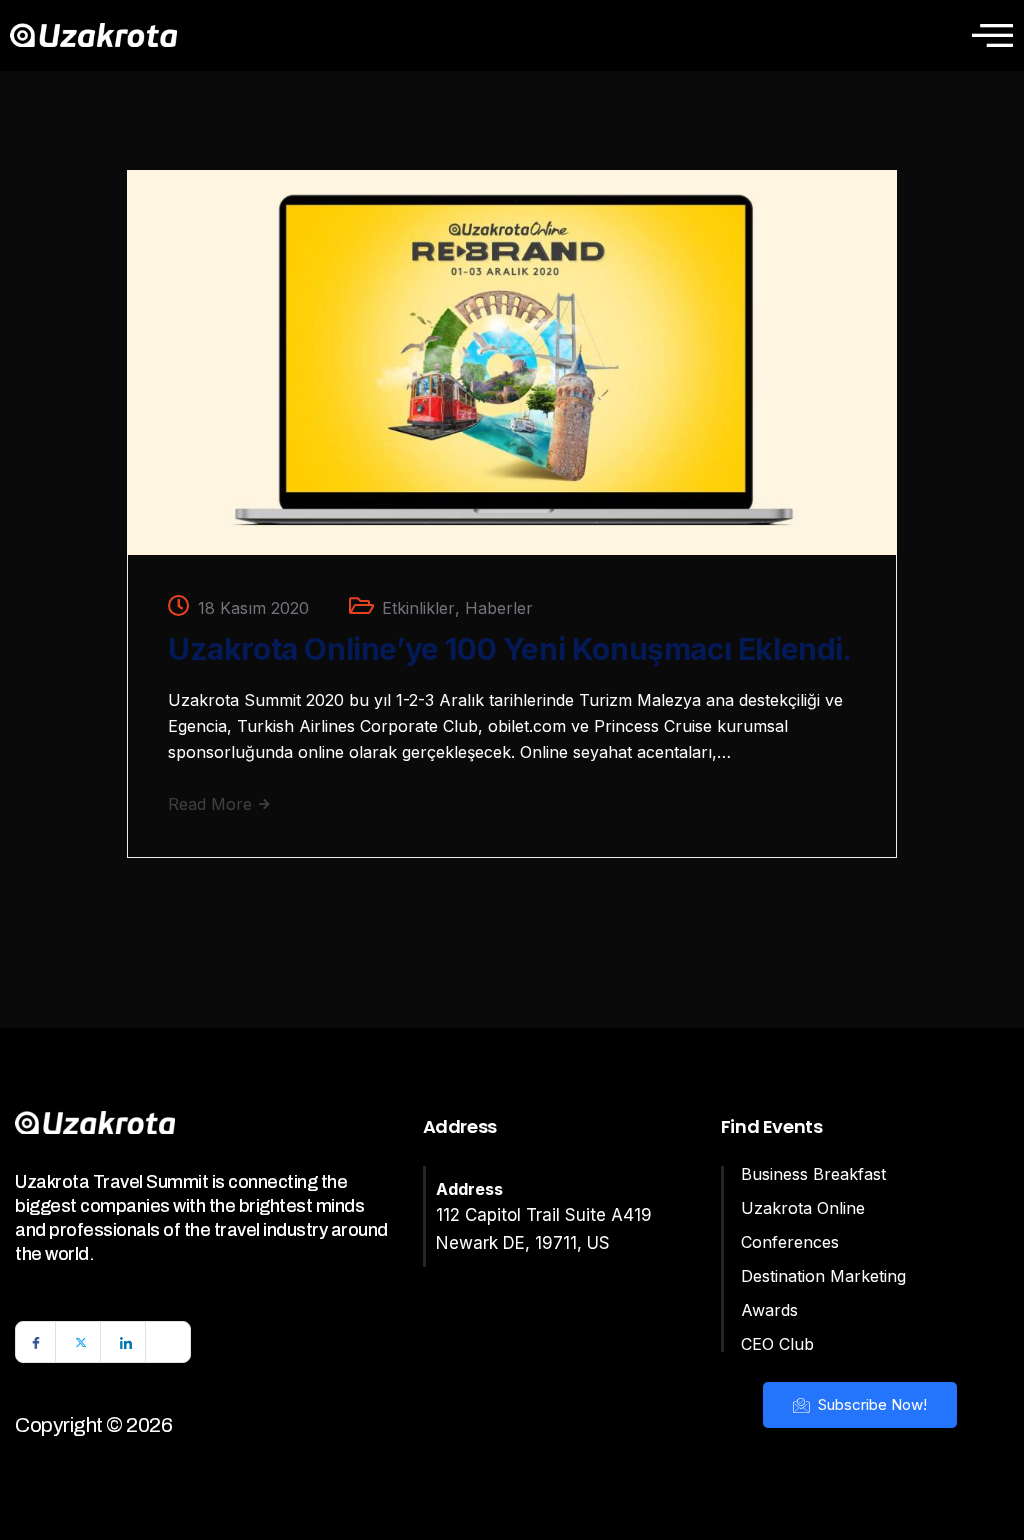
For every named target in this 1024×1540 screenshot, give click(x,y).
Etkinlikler (418, 608)
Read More (212, 804)
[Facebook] (36, 1342)
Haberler (499, 608)
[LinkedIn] (126, 1342)
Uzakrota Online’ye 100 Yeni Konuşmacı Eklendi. (510, 649)
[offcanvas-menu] (992, 35)
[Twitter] (81, 1342)
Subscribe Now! (870, 1404)
